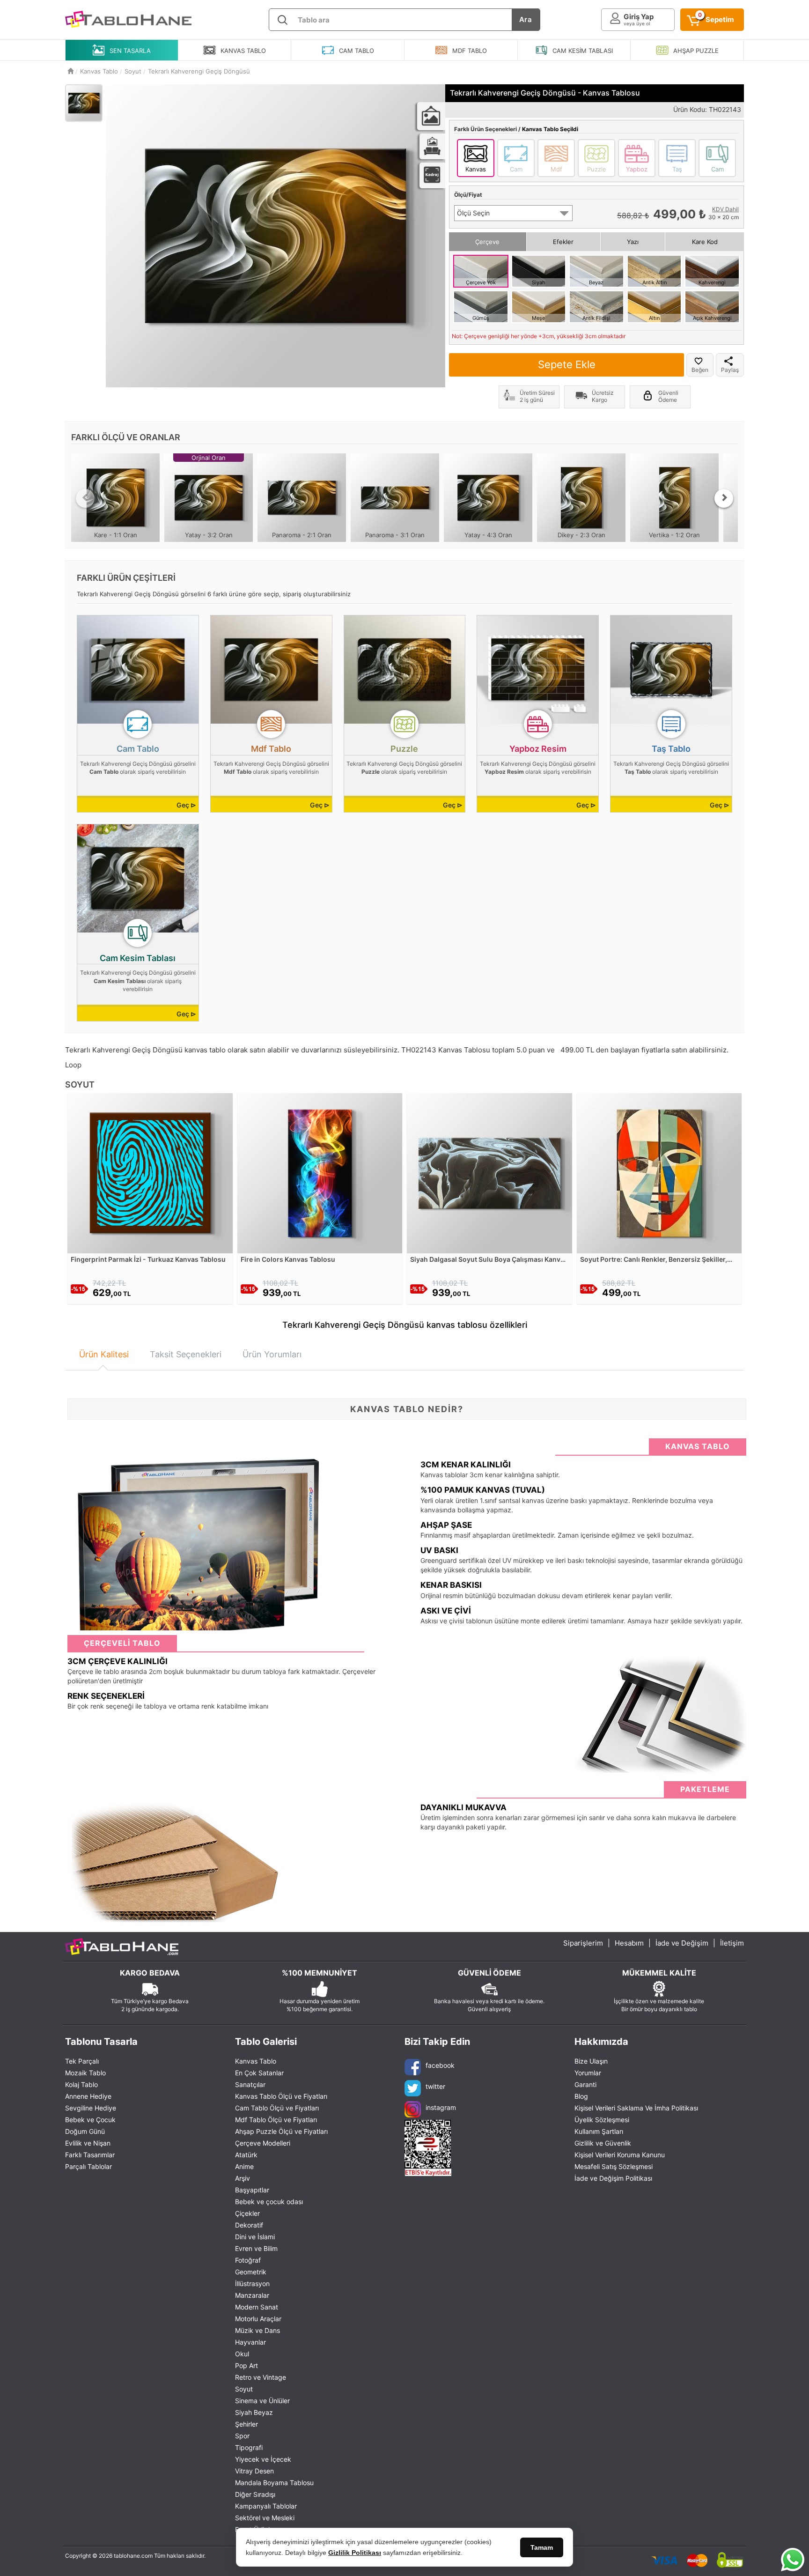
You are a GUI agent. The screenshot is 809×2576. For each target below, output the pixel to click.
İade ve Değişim (682, 1943)
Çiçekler (247, 2213)
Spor (242, 2436)
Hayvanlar (250, 2342)
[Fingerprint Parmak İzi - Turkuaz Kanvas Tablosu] (150, 1173)
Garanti (585, 2084)
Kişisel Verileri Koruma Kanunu (620, 2155)
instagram (441, 2107)
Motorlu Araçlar (258, 2319)
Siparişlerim (583, 1943)
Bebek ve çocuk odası (269, 2202)
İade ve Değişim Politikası (613, 2178)
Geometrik (251, 2272)
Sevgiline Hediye (91, 2108)
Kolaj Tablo (81, 2084)
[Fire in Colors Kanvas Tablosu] (320, 1173)
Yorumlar (588, 2073)
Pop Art (246, 2365)
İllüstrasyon (252, 2284)
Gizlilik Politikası (355, 2553)
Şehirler (246, 2424)
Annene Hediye (88, 2096)
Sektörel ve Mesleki (265, 2518)
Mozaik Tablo (85, 2073)
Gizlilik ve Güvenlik (603, 2143)
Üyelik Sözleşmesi (602, 2120)
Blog (581, 2096)
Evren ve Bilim (256, 2248)
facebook (440, 2065)
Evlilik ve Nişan (88, 2143)
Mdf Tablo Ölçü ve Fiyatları (276, 2120)
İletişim (732, 1943)
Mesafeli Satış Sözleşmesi (614, 2166)
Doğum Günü (85, 2131)
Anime (244, 2166)
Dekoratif (249, 2225)
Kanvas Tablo (256, 2061)
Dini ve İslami (255, 2237)
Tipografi (249, 2447)
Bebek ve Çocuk (90, 2120)
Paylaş (730, 370)
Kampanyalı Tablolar (266, 2506)
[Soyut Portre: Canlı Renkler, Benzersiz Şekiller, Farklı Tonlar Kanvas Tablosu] (659, 1173)
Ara (526, 19)
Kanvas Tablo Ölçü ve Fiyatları (281, 2096)
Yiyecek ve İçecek (263, 2459)
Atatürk (246, 2155)
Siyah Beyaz (254, 2412)
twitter (435, 2086)
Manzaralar (252, 2295)
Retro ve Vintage (261, 2377)
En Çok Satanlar (259, 2073)
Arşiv (243, 2178)
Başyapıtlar (252, 2190)
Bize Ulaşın (591, 2061)
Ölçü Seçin (473, 213)
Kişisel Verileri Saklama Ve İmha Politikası (636, 2108)
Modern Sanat (257, 2307)
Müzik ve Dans (257, 2330)
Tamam (542, 2547)
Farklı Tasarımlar (90, 2155)
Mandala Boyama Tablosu (274, 2483)
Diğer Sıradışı (255, 2494)
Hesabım (629, 1943)
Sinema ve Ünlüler (262, 2401)
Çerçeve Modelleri (263, 2143)
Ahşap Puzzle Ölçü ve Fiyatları (281, 2131)
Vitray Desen (254, 2471)
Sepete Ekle (567, 364)
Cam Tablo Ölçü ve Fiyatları (277, 2108)
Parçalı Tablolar (88, 2166)
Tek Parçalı (82, 2061)
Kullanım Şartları (599, 2131)
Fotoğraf (248, 2260)
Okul (242, 2354)
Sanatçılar (250, 2084)
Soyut (244, 2389)
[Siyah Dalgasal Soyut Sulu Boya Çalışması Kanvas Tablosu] (489, 1173)
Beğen (700, 370)
